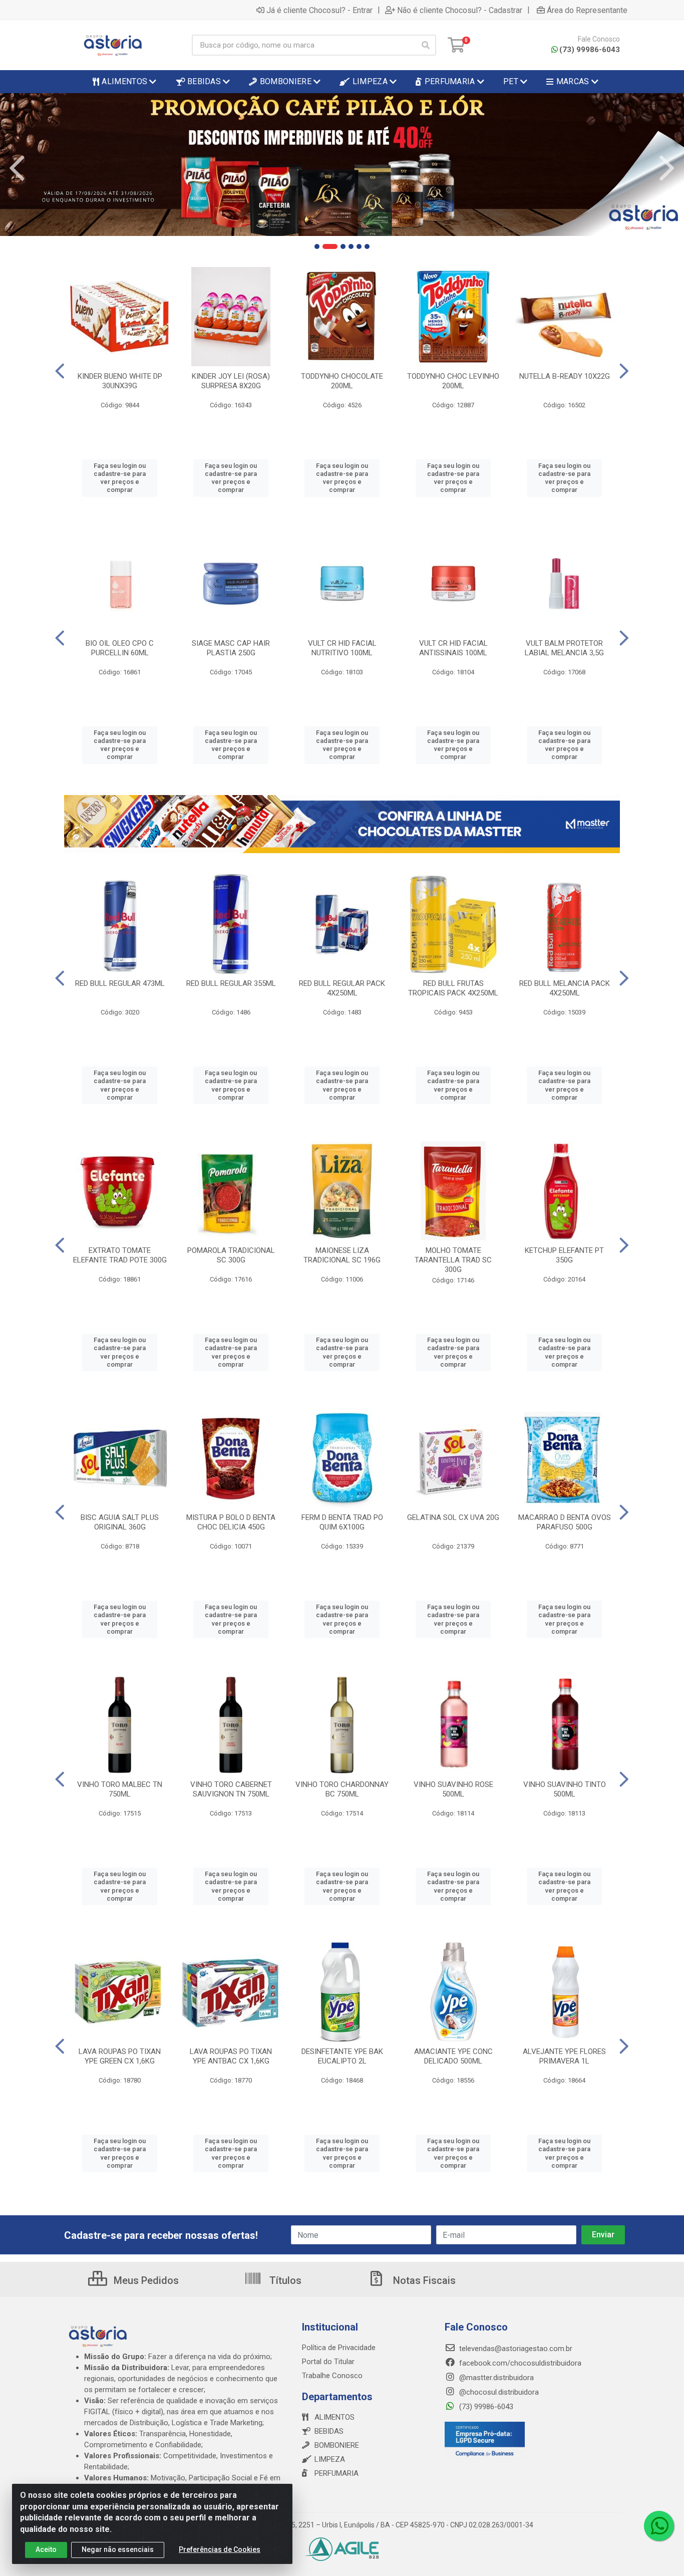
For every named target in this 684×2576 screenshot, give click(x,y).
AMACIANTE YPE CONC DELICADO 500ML (453, 2056)
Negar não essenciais (118, 2549)
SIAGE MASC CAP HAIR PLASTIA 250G (231, 648)
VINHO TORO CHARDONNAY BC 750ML (342, 1789)
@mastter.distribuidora (495, 2378)
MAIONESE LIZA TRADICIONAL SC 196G (342, 1255)
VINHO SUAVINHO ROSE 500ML (453, 1789)
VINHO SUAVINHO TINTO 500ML (565, 1789)
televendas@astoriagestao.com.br (515, 2349)
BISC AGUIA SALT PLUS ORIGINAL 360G (120, 1522)
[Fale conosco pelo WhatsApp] (659, 2526)
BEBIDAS (329, 2431)
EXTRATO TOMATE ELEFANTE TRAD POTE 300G (120, 1255)
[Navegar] (17, 168)
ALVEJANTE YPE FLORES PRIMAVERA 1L (564, 2056)
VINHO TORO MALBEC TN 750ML (120, 1789)
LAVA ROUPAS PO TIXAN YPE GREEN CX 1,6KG (120, 2056)
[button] (317, 246)
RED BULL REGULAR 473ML (120, 983)
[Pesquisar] (426, 45)
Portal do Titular (328, 2362)
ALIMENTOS (334, 2417)
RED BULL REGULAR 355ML (231, 983)
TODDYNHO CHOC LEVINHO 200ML (453, 381)
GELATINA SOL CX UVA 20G (453, 1517)
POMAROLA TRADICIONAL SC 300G (231, 1255)
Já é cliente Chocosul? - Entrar (319, 10)
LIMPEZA (330, 2459)
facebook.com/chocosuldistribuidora (519, 2363)
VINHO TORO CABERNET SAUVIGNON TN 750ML (231, 1789)
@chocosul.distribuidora (498, 2392)
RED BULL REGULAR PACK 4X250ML (342, 988)
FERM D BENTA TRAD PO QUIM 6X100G (342, 1522)
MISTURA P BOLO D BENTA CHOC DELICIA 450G (231, 1522)
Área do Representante (587, 10)
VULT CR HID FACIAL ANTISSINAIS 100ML (453, 648)
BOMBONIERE (337, 2445)
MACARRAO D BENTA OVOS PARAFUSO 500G (565, 1522)
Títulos (284, 2280)
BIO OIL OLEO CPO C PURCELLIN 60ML (120, 648)
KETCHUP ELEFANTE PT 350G (564, 1255)
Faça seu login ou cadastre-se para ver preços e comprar (120, 478)
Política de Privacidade (339, 2348)
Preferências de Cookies (220, 2549)
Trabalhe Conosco (332, 2376)
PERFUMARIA (336, 2473)
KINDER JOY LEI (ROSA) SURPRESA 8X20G (231, 381)
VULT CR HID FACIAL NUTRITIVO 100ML (342, 648)
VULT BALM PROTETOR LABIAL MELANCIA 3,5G (564, 648)
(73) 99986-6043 (590, 50)
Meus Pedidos (145, 2280)
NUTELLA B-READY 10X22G (565, 376)
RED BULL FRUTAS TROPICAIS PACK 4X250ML (453, 988)
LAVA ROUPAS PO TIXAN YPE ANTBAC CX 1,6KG (231, 2056)
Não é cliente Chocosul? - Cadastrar (460, 10)
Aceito (46, 2549)
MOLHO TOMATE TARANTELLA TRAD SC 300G (453, 1260)
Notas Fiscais (423, 2280)
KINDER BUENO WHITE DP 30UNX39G (120, 381)
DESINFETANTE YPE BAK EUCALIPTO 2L (342, 2056)
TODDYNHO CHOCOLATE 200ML (342, 381)
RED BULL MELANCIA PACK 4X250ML (565, 988)
